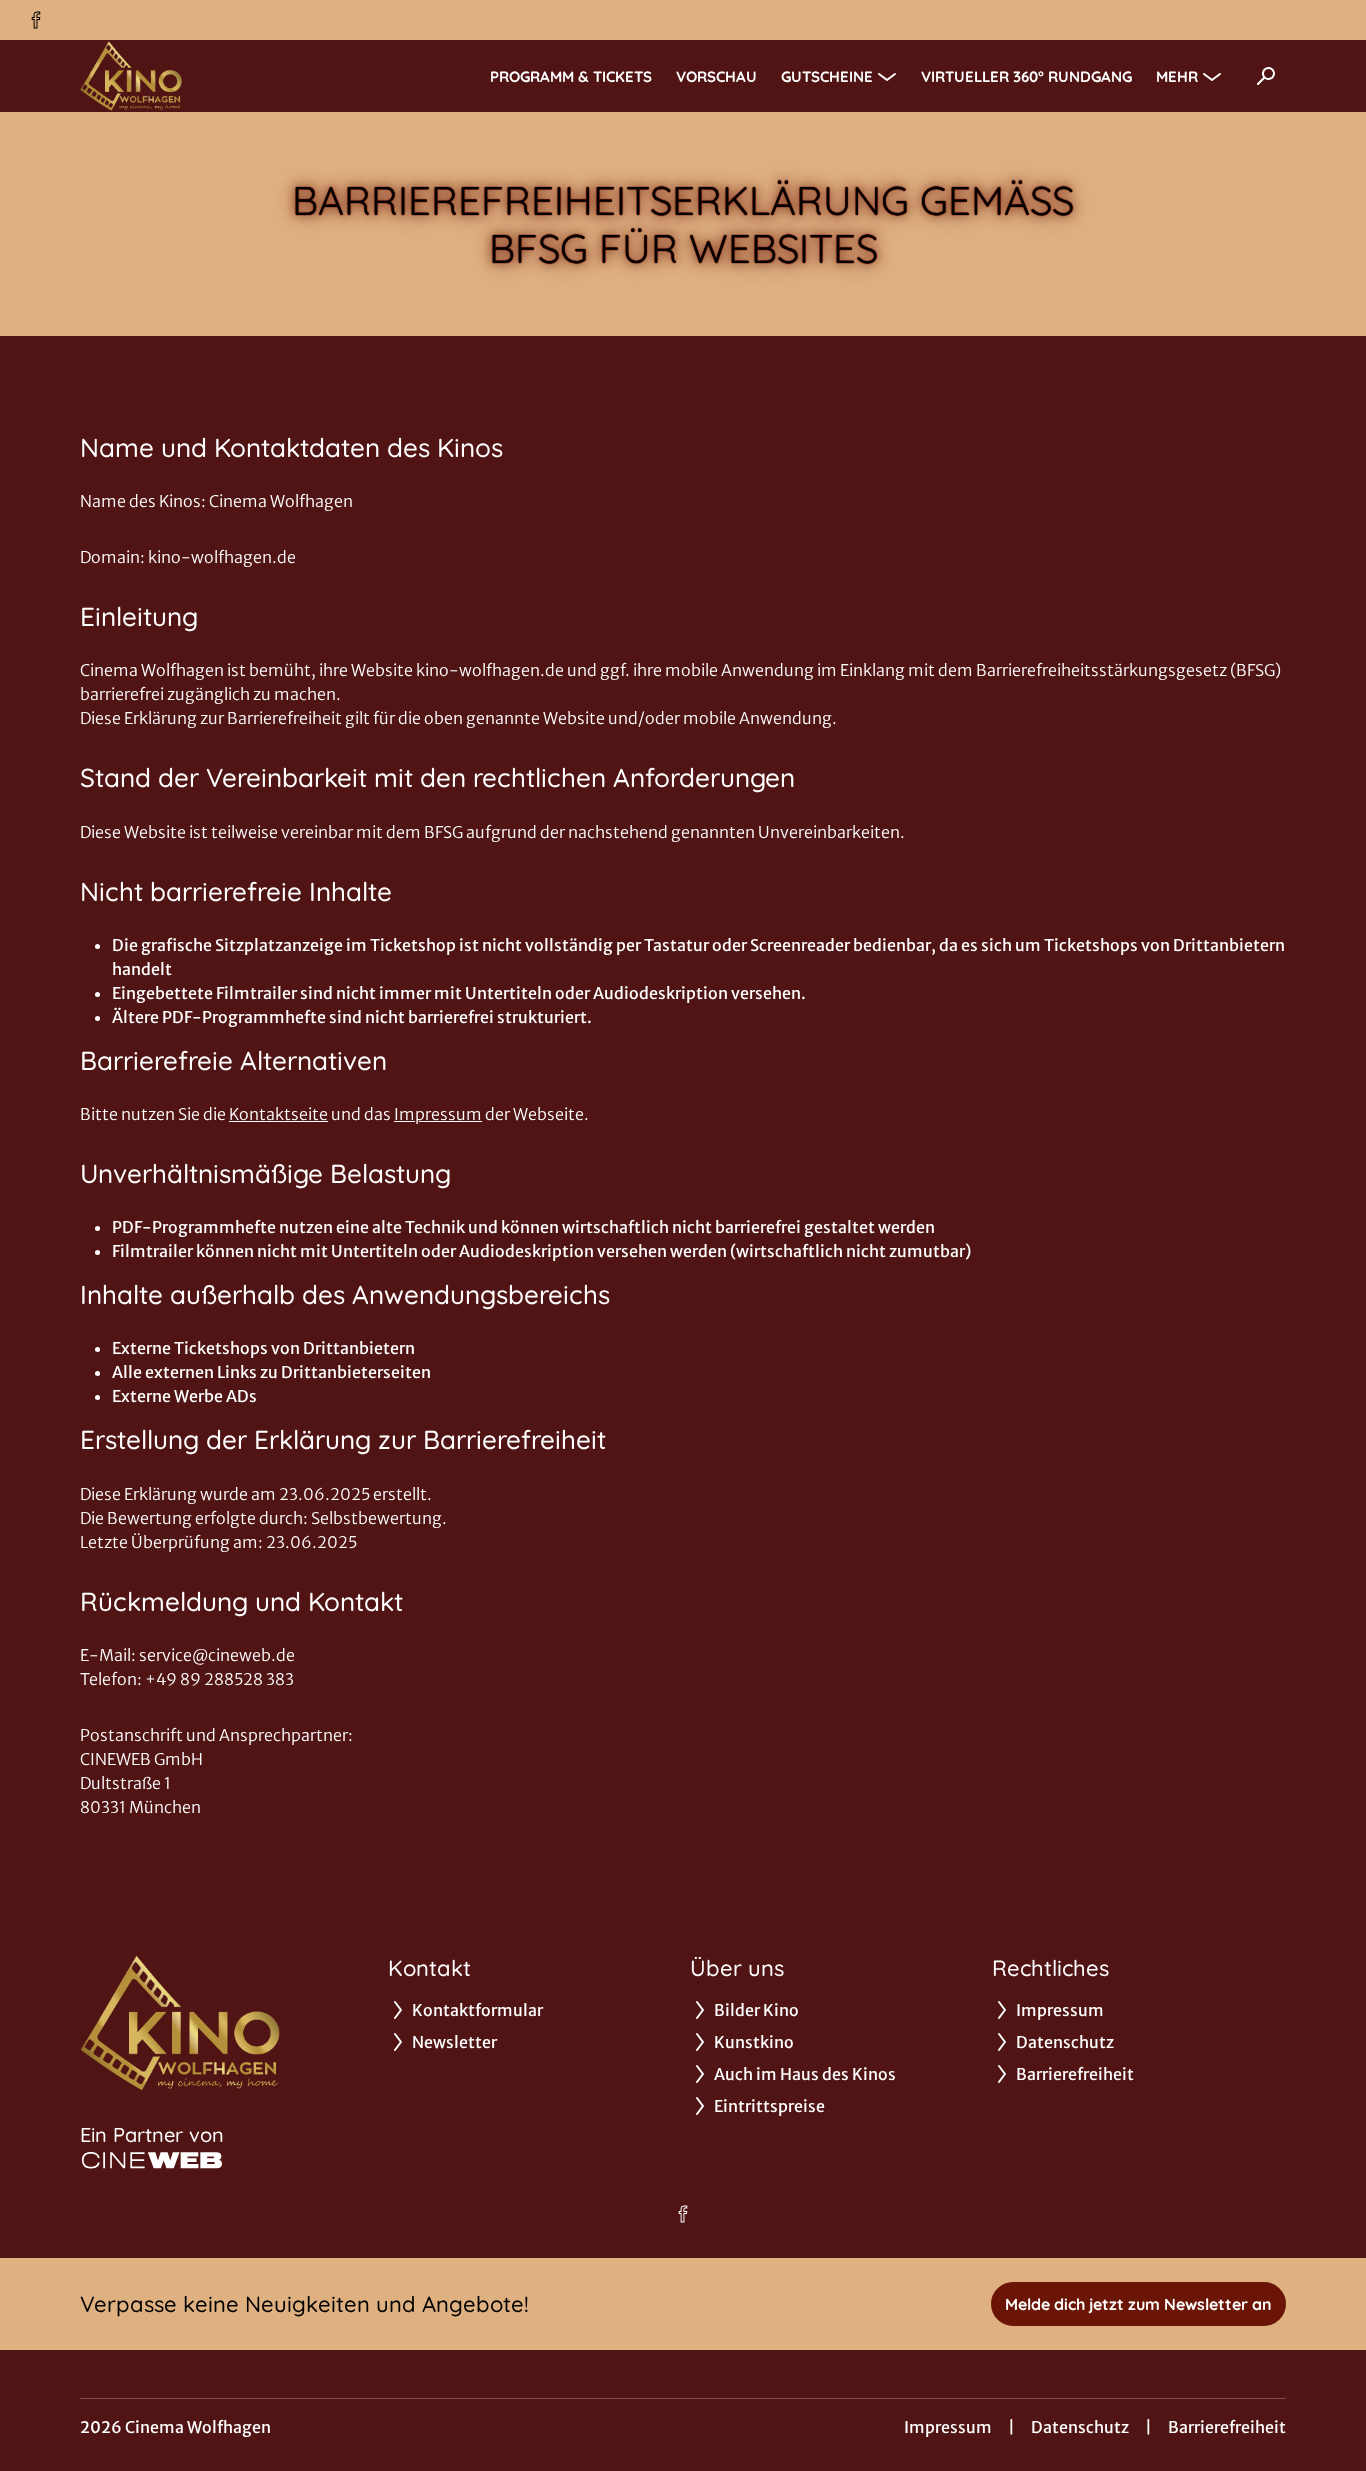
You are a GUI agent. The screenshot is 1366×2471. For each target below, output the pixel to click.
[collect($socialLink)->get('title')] (36, 20)
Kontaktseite (278, 1114)
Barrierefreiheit (1227, 2427)
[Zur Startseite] (220, 76)
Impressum (438, 1114)
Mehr (1177, 76)
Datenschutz (1080, 2427)
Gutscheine (827, 76)
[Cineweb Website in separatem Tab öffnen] (152, 2160)
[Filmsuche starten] (1266, 76)
